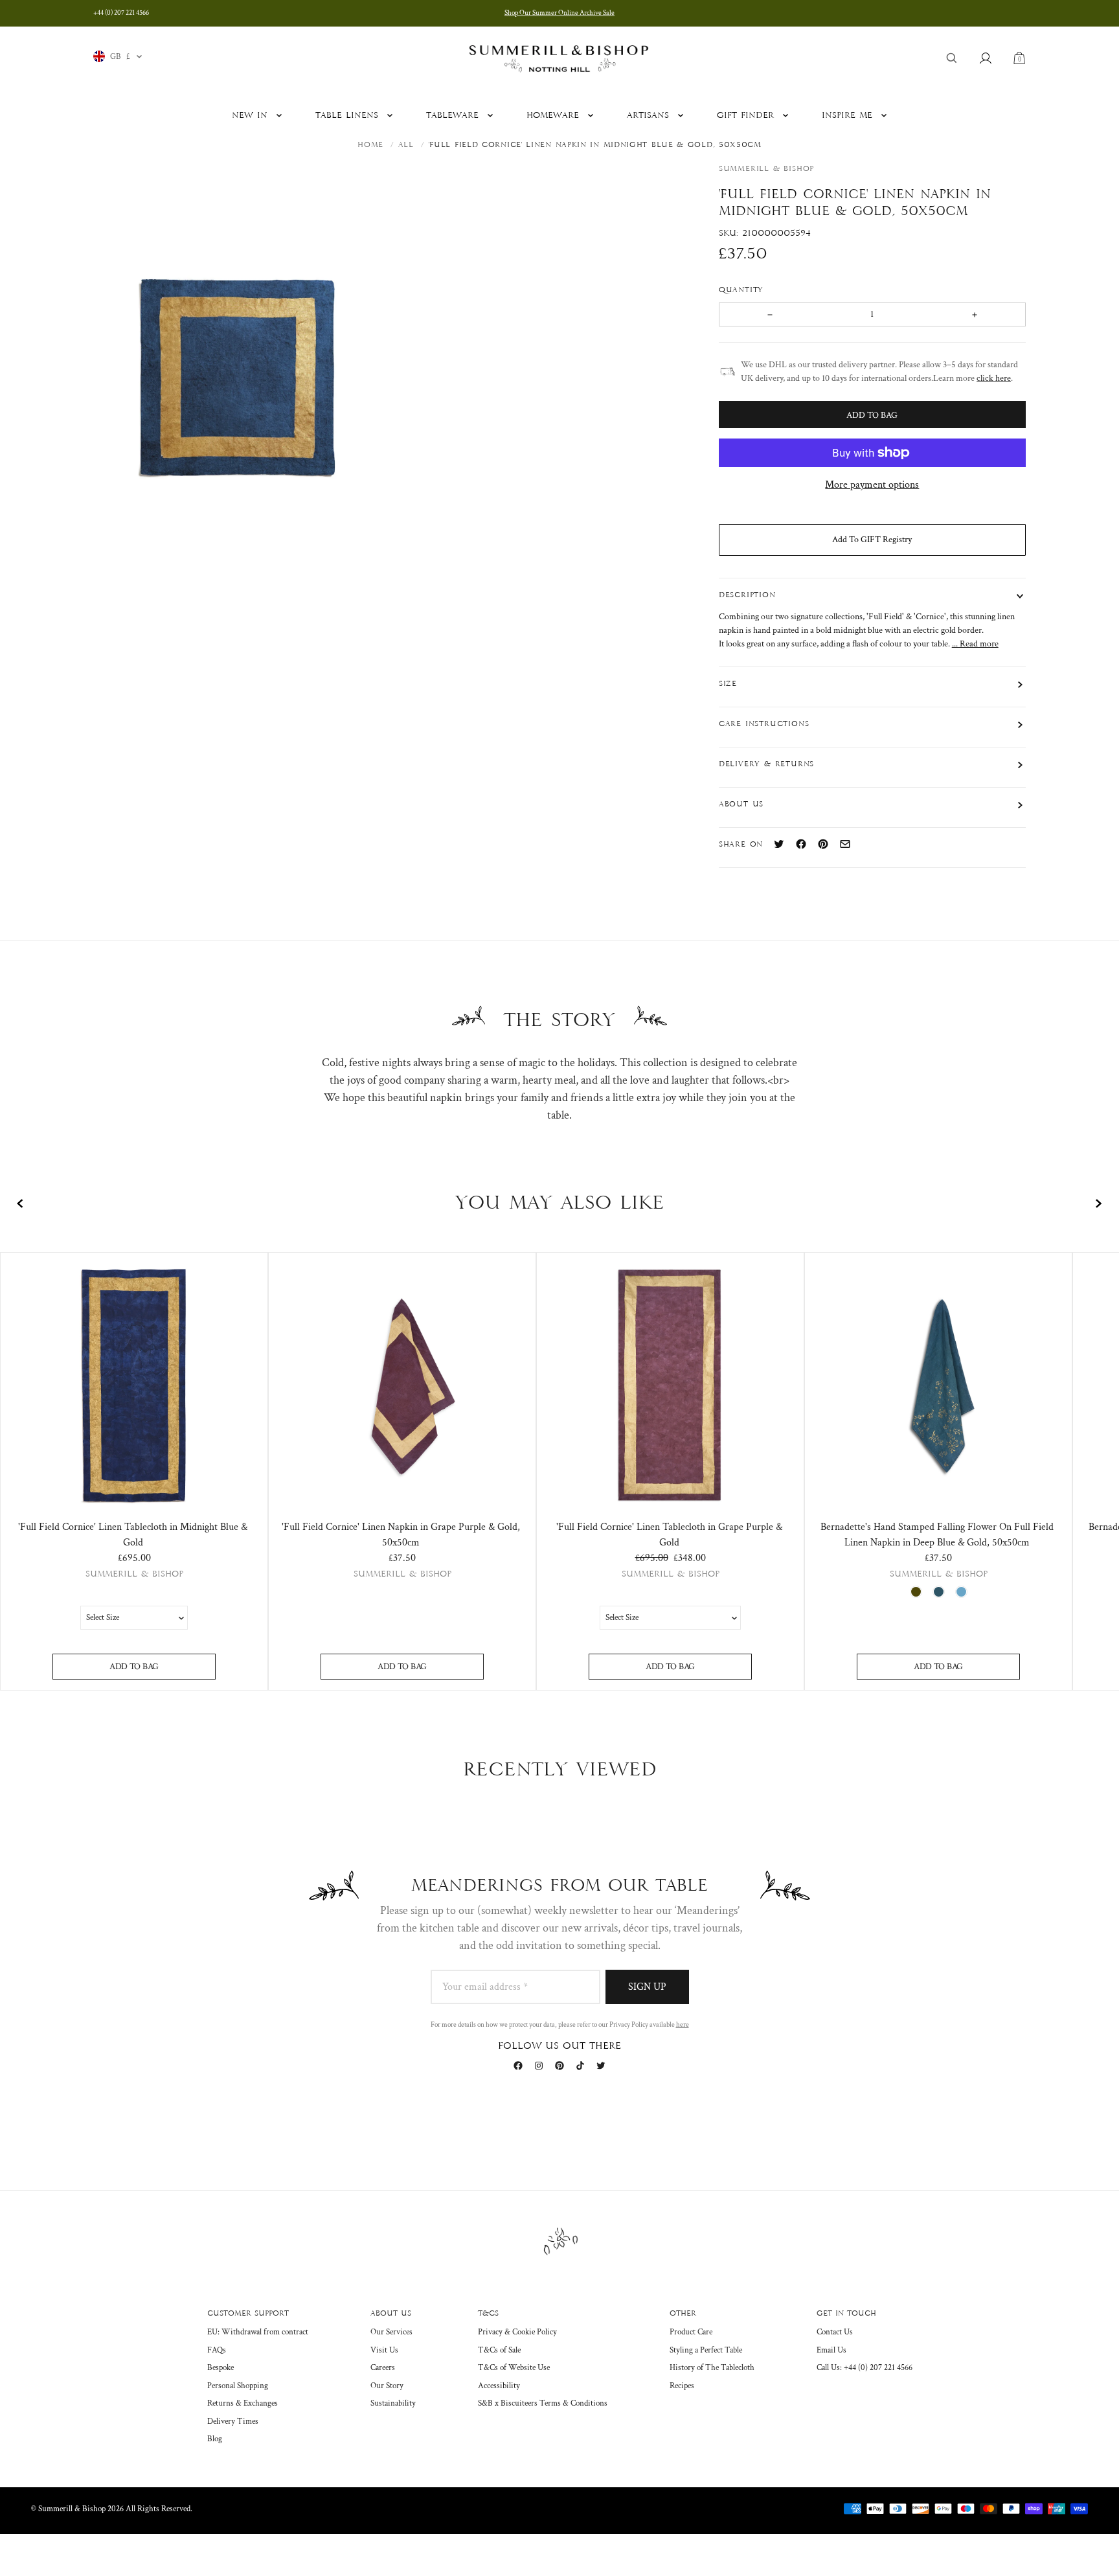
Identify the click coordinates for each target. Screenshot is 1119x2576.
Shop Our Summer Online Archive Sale (559, 13)
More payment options (872, 485)
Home (370, 145)
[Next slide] (1098, 1203)
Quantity (743, 290)
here (683, 2025)
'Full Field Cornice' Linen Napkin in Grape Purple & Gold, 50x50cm (401, 1535)
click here (994, 378)
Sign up (647, 1987)
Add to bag (134, 1667)
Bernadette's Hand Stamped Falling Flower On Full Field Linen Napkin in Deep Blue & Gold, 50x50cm (937, 1535)
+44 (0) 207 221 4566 (121, 13)
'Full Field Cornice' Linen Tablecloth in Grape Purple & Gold (669, 1535)
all (406, 145)
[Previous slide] (21, 1203)
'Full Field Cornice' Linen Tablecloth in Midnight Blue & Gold (133, 1535)
